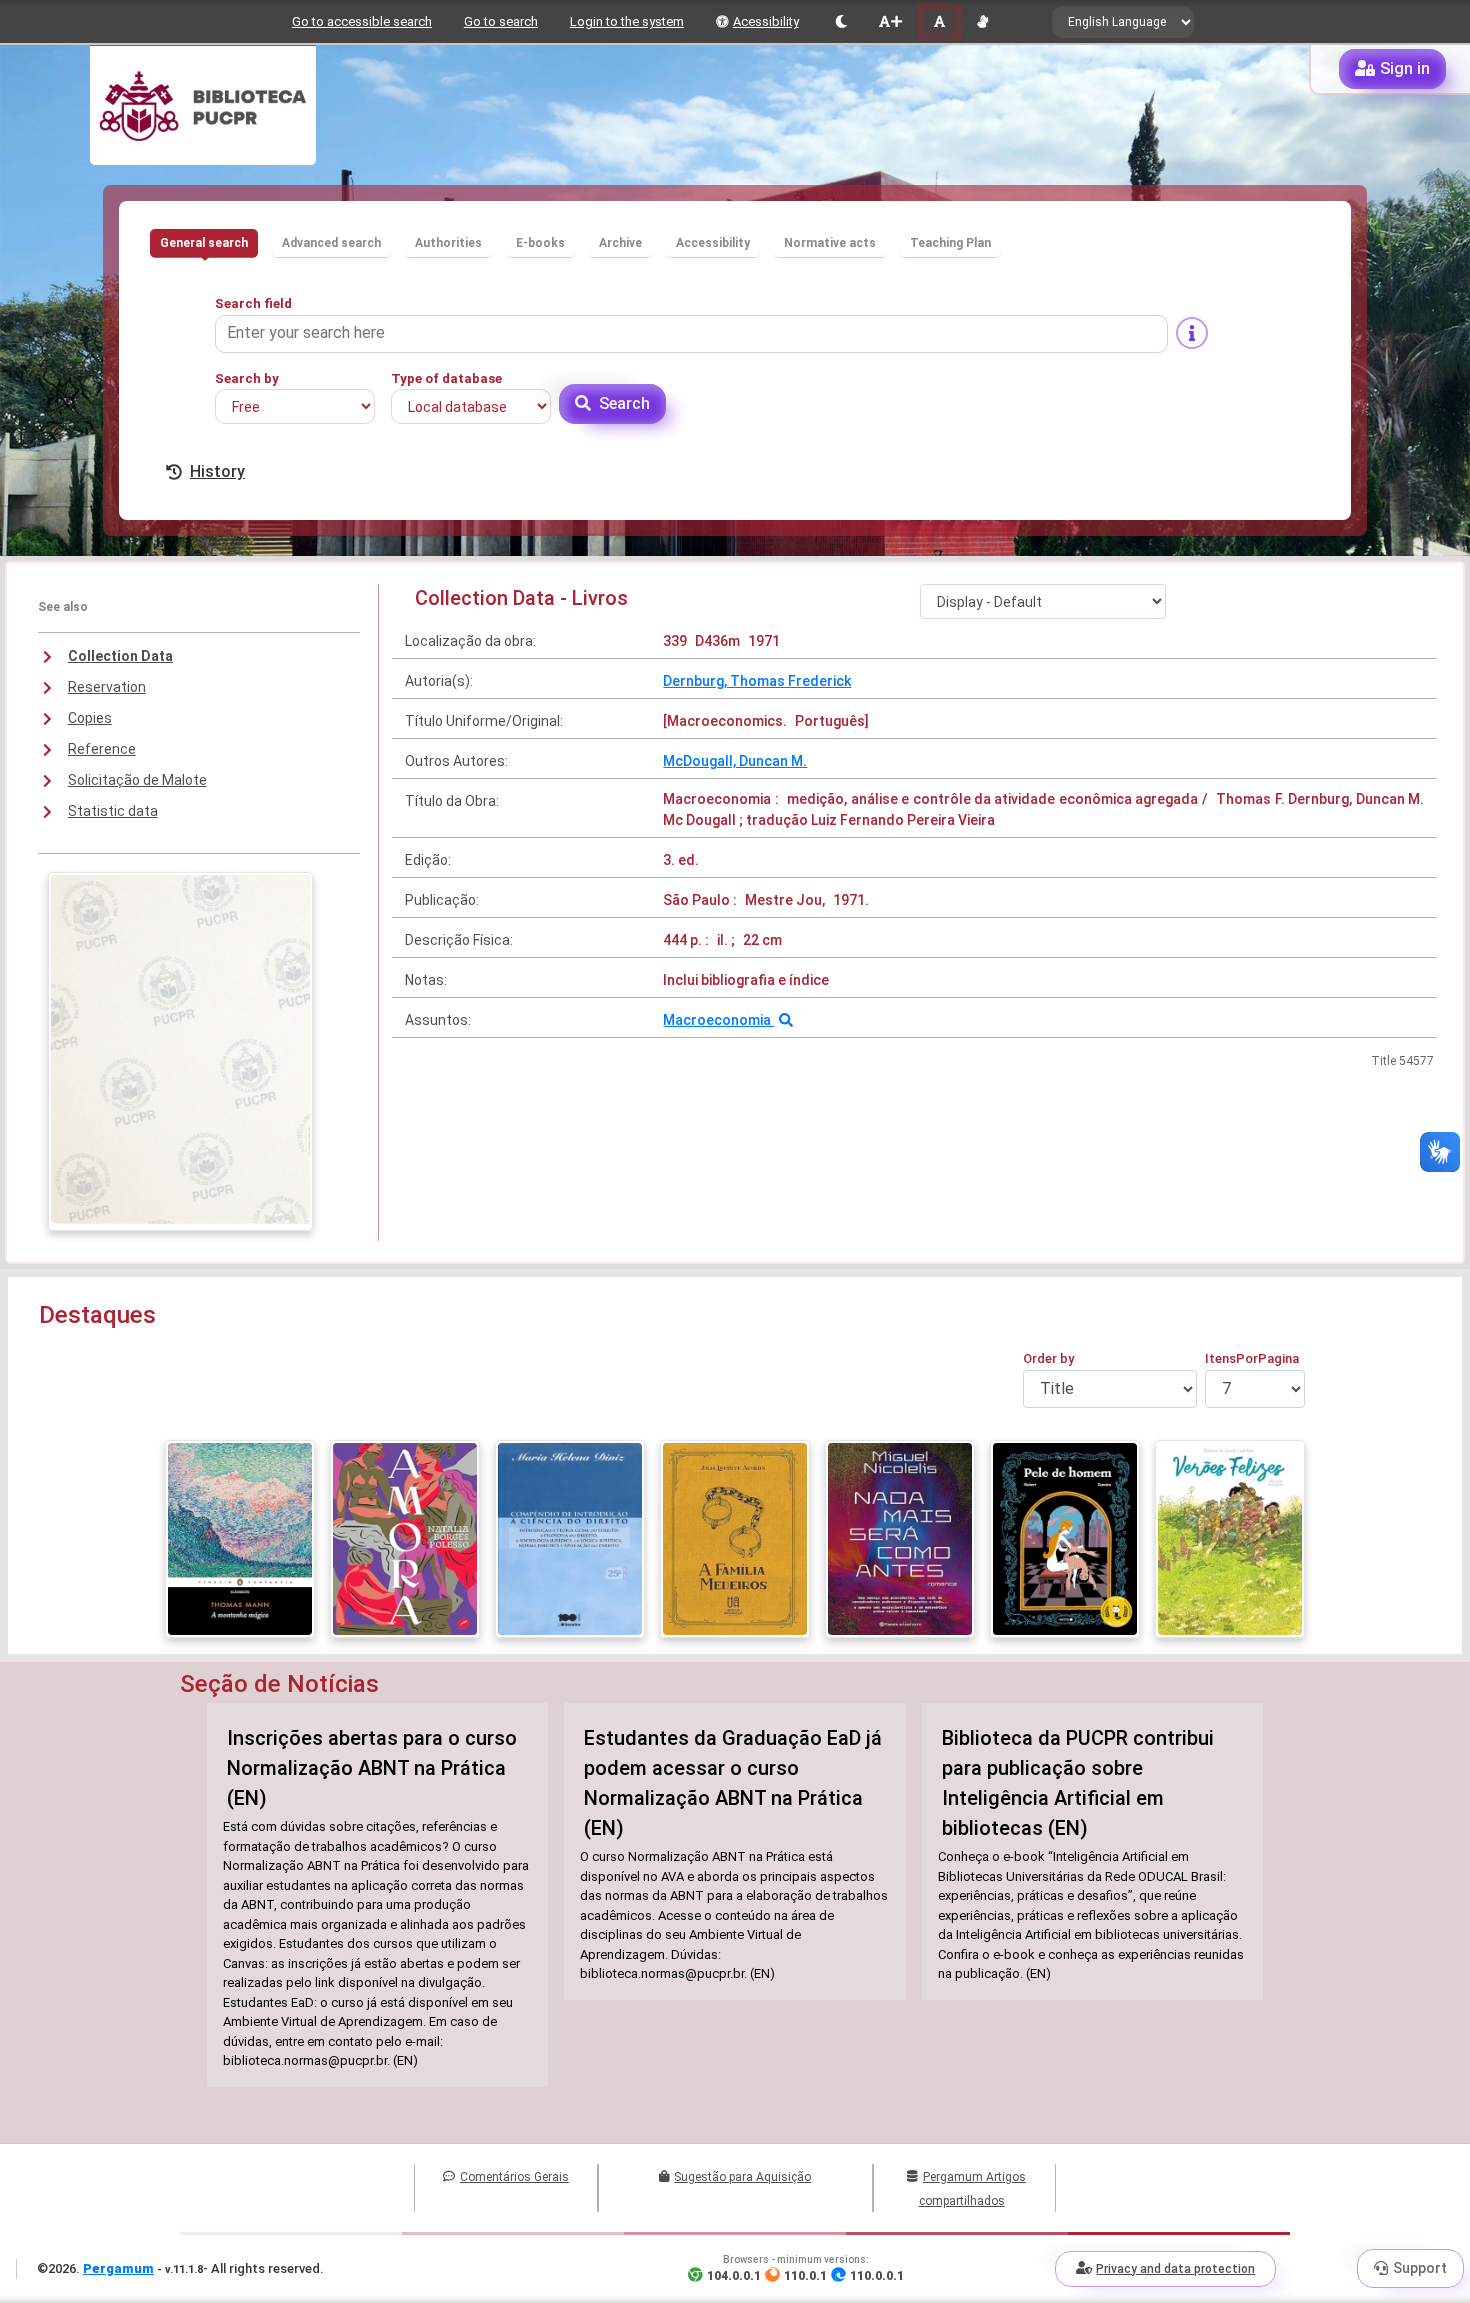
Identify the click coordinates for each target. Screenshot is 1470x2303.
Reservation (107, 687)
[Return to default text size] (939, 21)
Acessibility (766, 21)
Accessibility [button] (713, 243)
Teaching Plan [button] (950, 243)
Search (624, 403)
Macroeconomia (718, 1020)
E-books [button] (540, 243)
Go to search (501, 21)
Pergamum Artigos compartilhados (972, 2189)
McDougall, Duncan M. (735, 761)
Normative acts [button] (830, 243)
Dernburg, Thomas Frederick (757, 681)
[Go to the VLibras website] (982, 21)
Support (1420, 2268)
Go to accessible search (362, 21)
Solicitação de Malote (137, 780)
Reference (102, 749)
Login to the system (627, 21)
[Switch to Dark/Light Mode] (841, 21)
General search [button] (204, 243)
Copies (90, 718)
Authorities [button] (448, 243)
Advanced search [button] (331, 243)
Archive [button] (620, 243)
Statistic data (113, 811)
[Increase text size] (890, 21)
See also (63, 607)
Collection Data (120, 656)
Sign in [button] (1405, 68)
